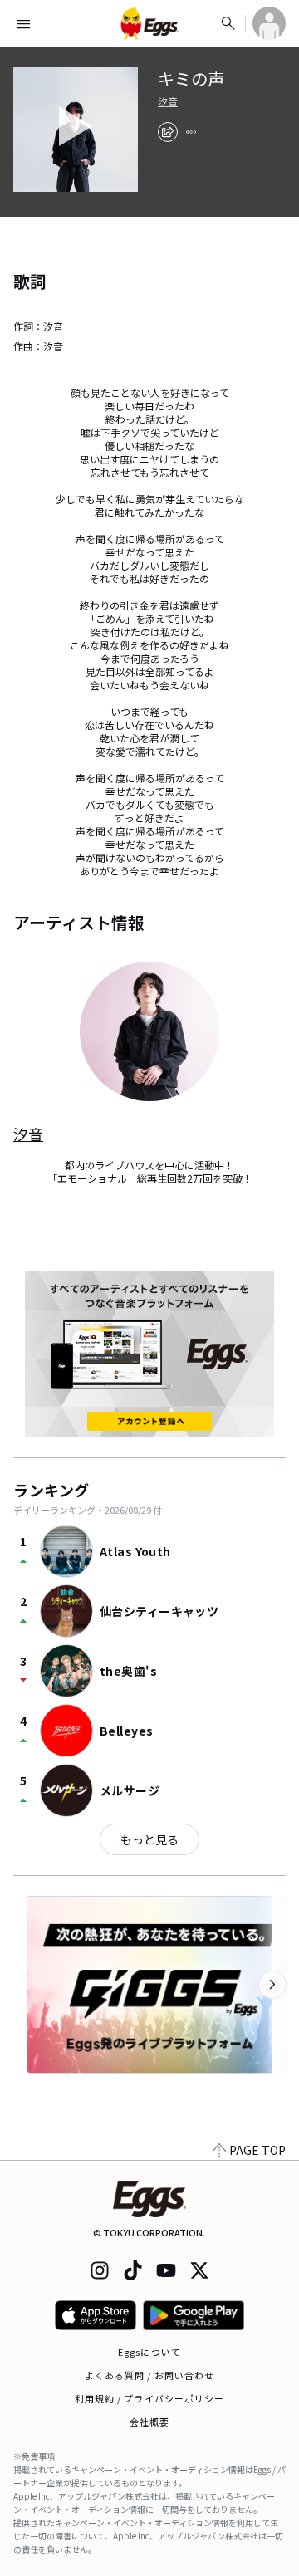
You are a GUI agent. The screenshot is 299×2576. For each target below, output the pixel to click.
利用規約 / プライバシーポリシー (150, 2398)
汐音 (168, 101)
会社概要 (149, 2422)
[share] (168, 132)
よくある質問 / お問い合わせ (150, 2375)
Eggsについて (149, 2352)
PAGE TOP (257, 2150)
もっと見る (149, 1839)
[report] (191, 132)
